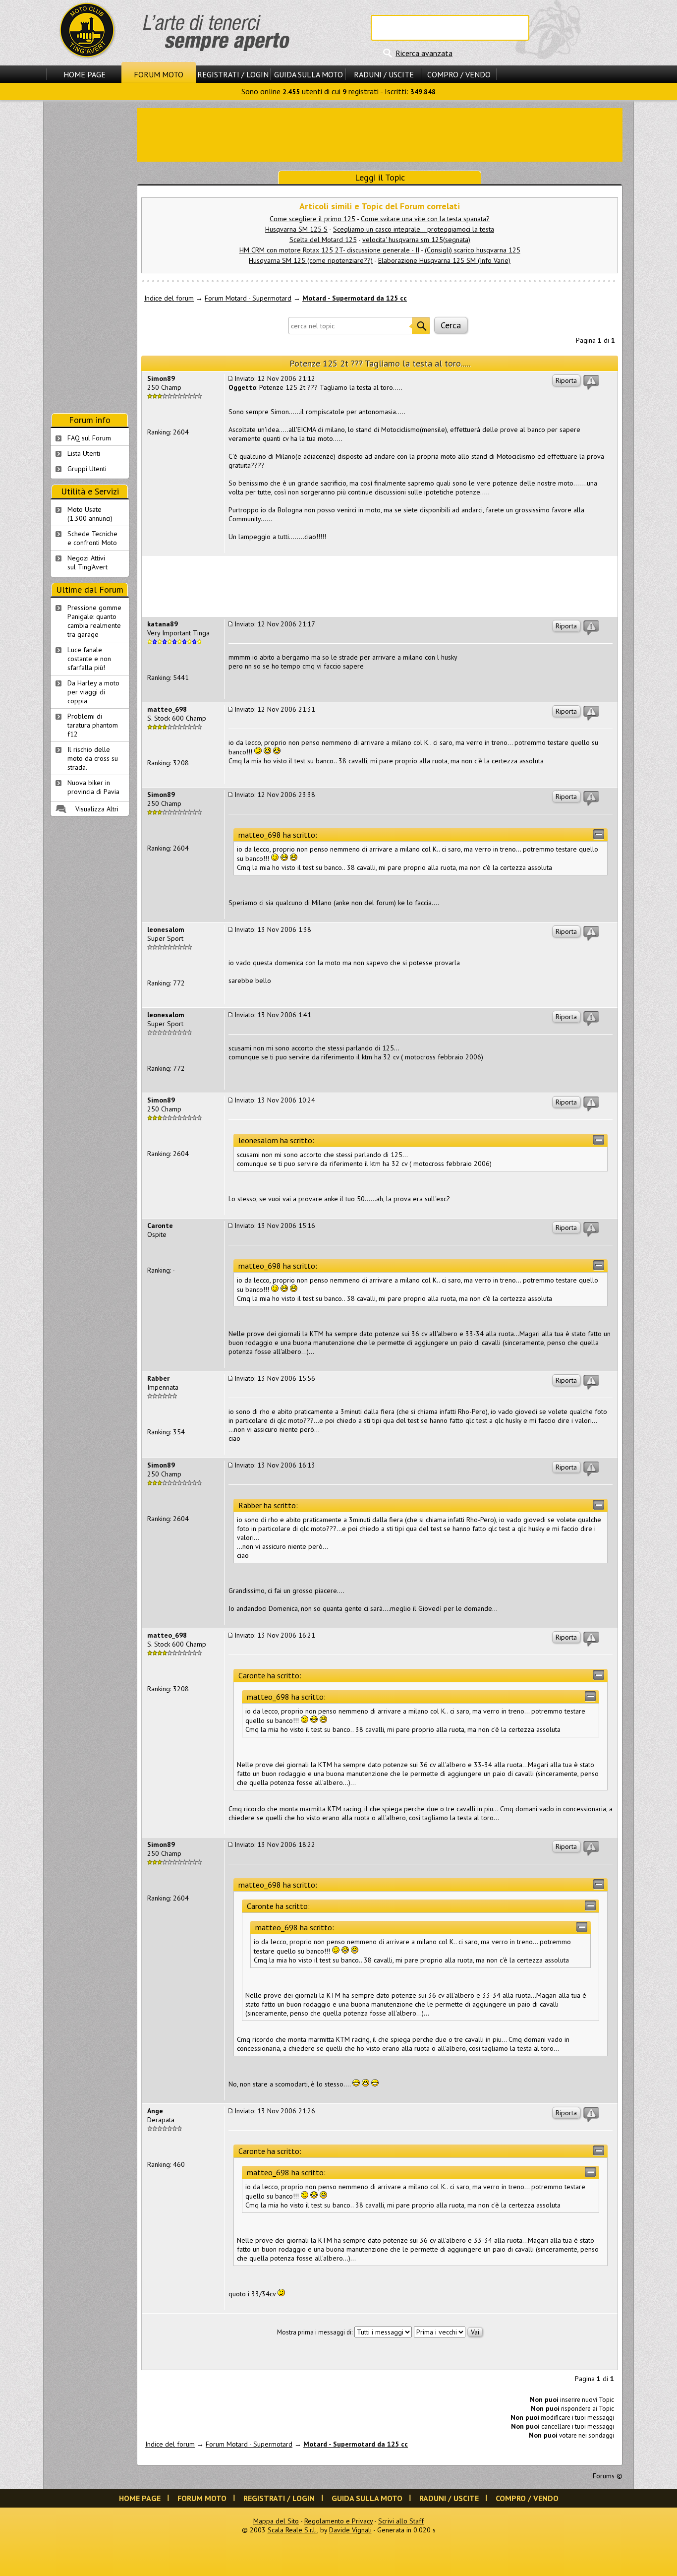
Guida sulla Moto (309, 74)
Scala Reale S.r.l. (292, 2530)
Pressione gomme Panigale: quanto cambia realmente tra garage (94, 621)
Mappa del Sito (276, 2521)
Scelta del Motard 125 (323, 240)
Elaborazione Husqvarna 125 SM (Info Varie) (444, 260)
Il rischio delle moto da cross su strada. (93, 758)
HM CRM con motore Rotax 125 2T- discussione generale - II (329, 250)
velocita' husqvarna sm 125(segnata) (416, 240)
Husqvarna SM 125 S (296, 229)
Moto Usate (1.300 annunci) (90, 514)
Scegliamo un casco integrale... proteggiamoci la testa (414, 229)
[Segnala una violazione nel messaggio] (591, 382)
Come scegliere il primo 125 (312, 219)
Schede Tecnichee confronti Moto (92, 538)
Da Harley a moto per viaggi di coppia (93, 692)
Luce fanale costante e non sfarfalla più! (89, 659)
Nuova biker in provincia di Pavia (93, 787)
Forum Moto (159, 74)
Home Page (85, 74)
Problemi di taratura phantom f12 (93, 725)
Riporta (566, 380)
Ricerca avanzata (424, 53)
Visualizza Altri (97, 809)
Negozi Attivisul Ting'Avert (87, 562)
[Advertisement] (380, 134)
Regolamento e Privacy (338, 2521)
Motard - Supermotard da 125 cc (355, 298)
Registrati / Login (233, 74)
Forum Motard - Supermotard (248, 298)
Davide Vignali (350, 2530)
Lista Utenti (84, 453)
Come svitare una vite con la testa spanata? (425, 219)
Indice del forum (169, 298)
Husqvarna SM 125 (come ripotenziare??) (311, 260)
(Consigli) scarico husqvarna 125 (473, 250)
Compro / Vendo (459, 74)
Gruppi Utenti (87, 469)
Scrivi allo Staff (401, 2521)
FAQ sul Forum (89, 438)
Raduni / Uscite (384, 74)
